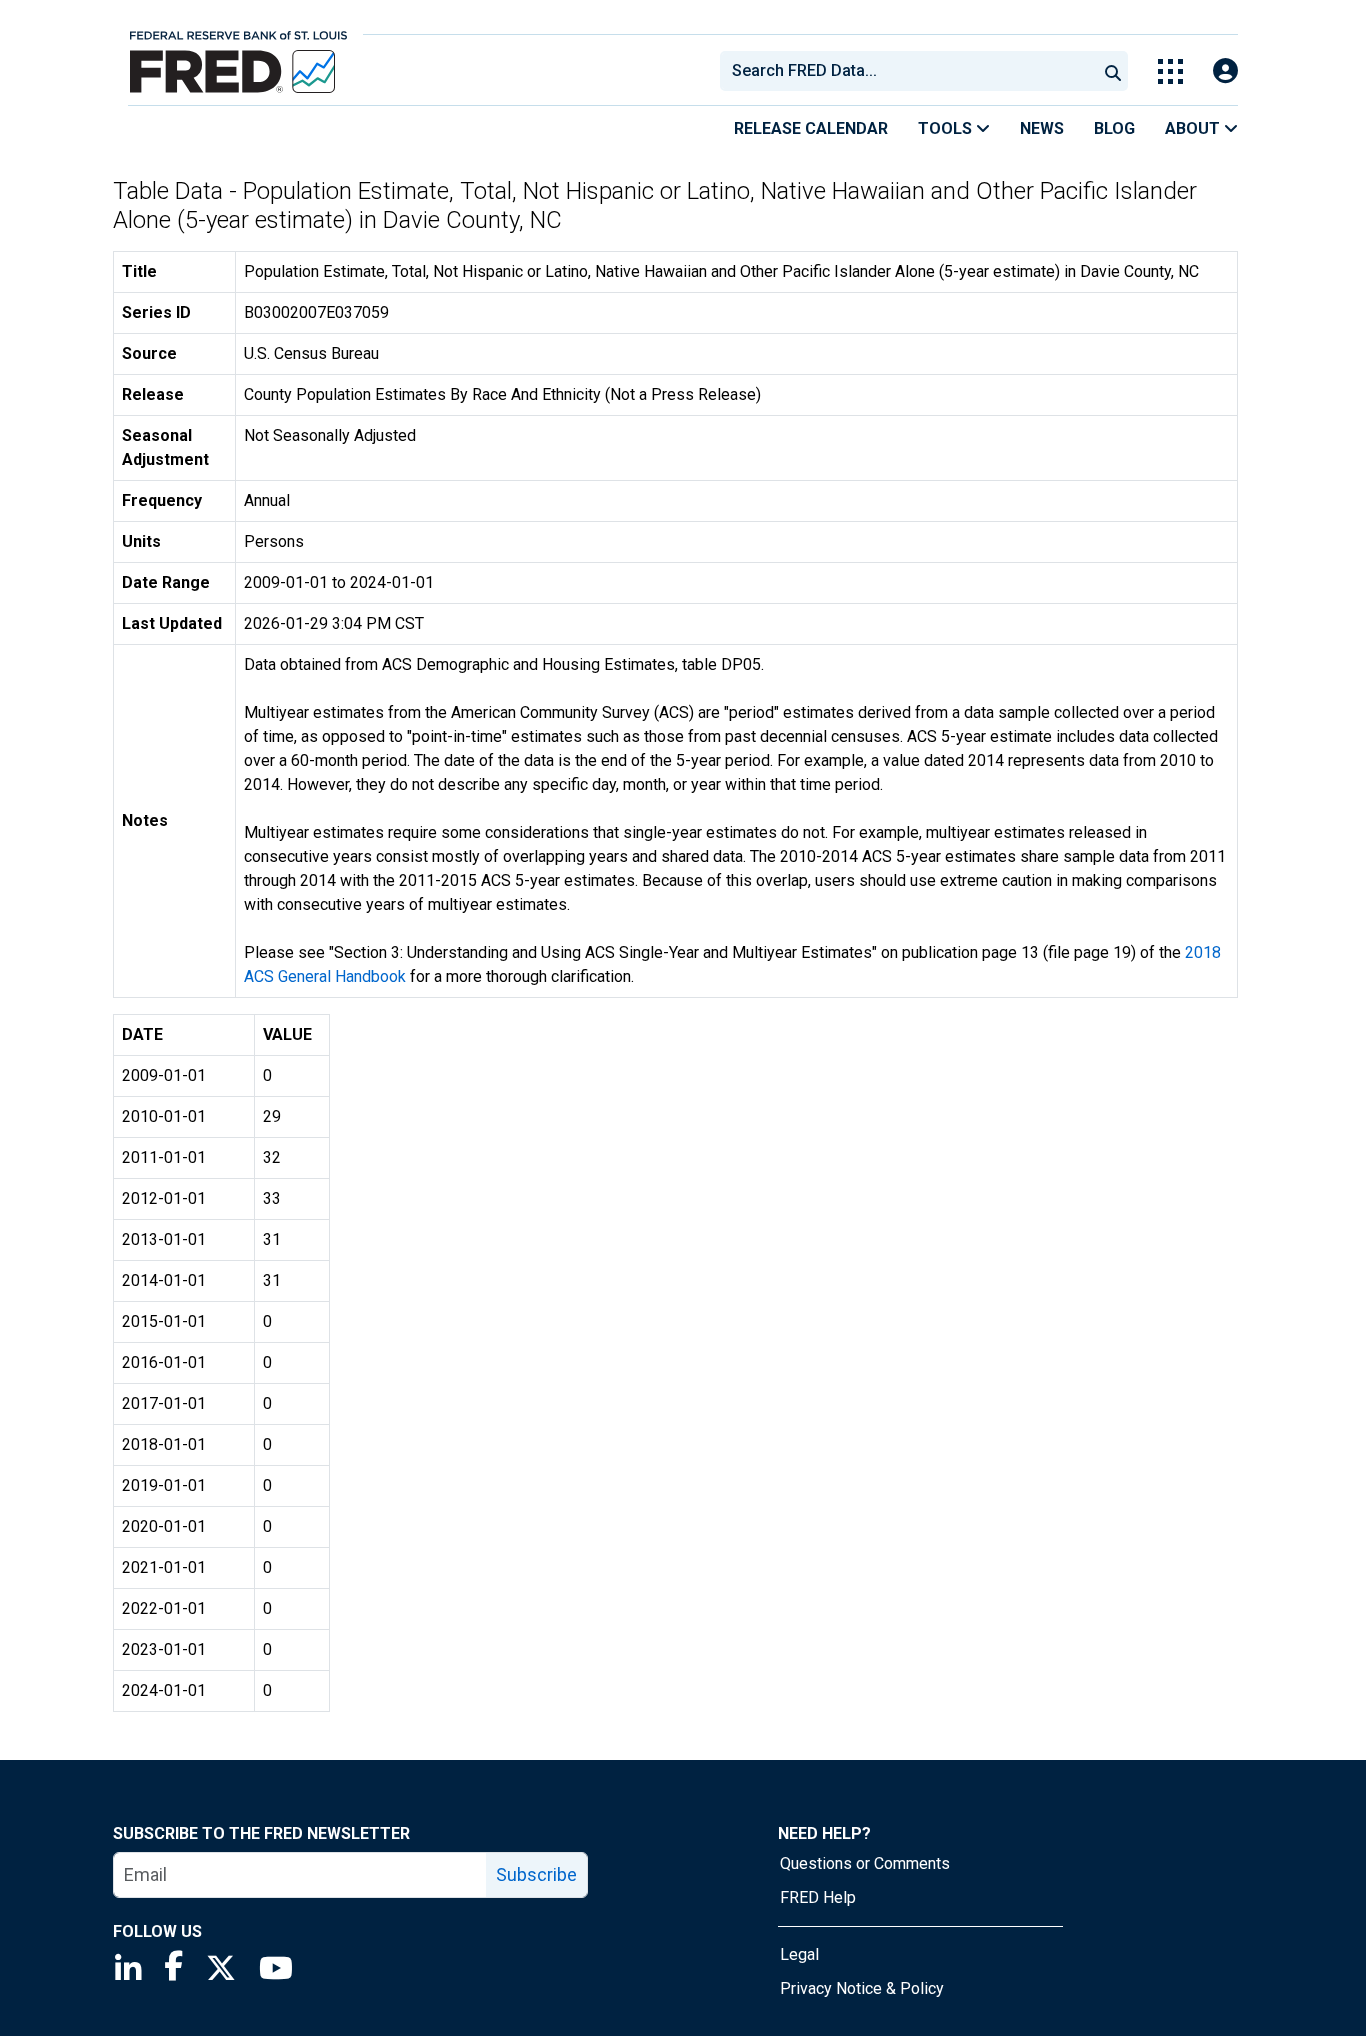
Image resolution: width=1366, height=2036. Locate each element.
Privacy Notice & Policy (862, 1988)
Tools (947, 128)
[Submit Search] (1113, 71)
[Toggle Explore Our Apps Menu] (1170, 71)
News (1042, 128)
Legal (799, 1954)
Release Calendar (811, 128)
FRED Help (818, 1897)
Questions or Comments (865, 1863)
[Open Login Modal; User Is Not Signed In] (1225, 71)
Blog (1114, 128)
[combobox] (907, 71)
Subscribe (536, 1874)
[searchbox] (912, 71)
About (1194, 128)
